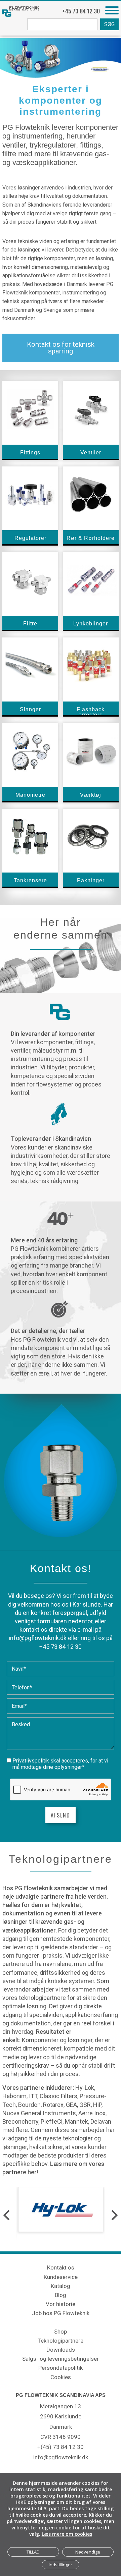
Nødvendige (88, 2552)
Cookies (61, 2377)
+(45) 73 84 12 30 (61, 2447)
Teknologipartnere (61, 2341)
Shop (61, 2332)
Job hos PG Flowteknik (61, 2313)
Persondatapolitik (61, 2368)
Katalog (61, 2286)
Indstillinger (61, 2565)
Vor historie (61, 2304)
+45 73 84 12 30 (61, 1647)
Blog (61, 2295)
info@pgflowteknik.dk (38, 1638)
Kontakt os (61, 2267)
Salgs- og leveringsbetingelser (61, 2359)
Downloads (61, 2350)
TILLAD (33, 2552)
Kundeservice (61, 2277)
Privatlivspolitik (31, 1761)
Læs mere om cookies (67, 2534)
